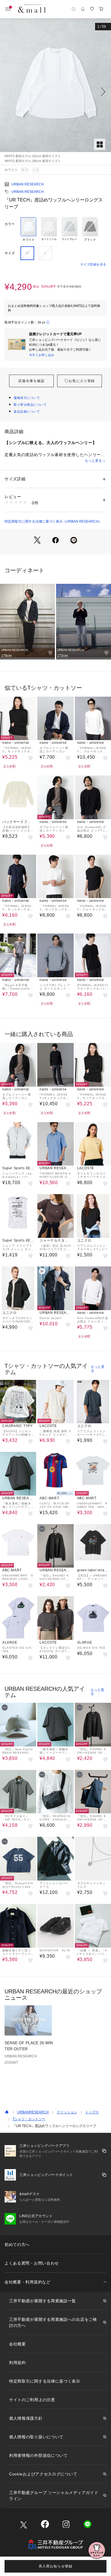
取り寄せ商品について (30, 405)
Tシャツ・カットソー (29, 2119)
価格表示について (27, 398)
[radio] (28, 229)
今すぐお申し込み (42, 355)
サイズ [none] (10, 253)
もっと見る (93, 461)
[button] (55, 92)
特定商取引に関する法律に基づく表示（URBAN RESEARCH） (53, 521)
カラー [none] (10, 224)
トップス (92, 2112)
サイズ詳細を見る (93, 264)
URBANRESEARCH (33, 2112)
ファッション (67, 2112)
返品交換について (27, 411)
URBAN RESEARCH (28, 184)
